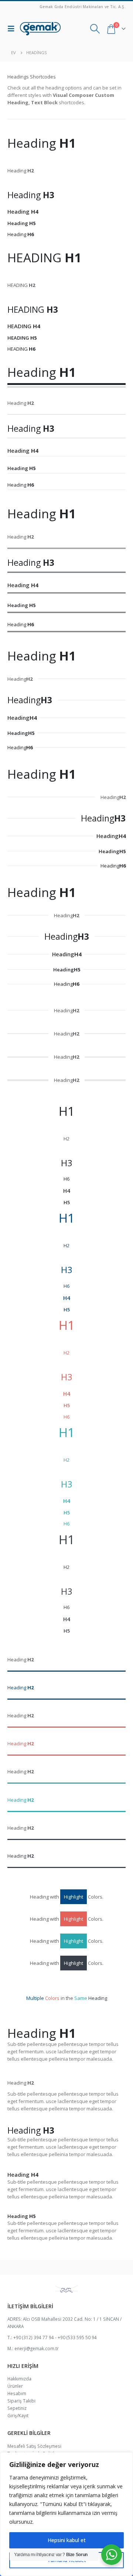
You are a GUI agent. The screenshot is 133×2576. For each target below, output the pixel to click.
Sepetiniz (17, 2408)
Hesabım (17, 2393)
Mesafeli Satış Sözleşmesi (34, 2446)
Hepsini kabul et (67, 2540)
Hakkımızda (19, 2379)
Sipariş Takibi (21, 2401)
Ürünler (15, 2386)
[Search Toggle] (95, 29)
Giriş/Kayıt (18, 2415)
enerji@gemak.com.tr (37, 2348)
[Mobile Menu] (13, 29)
